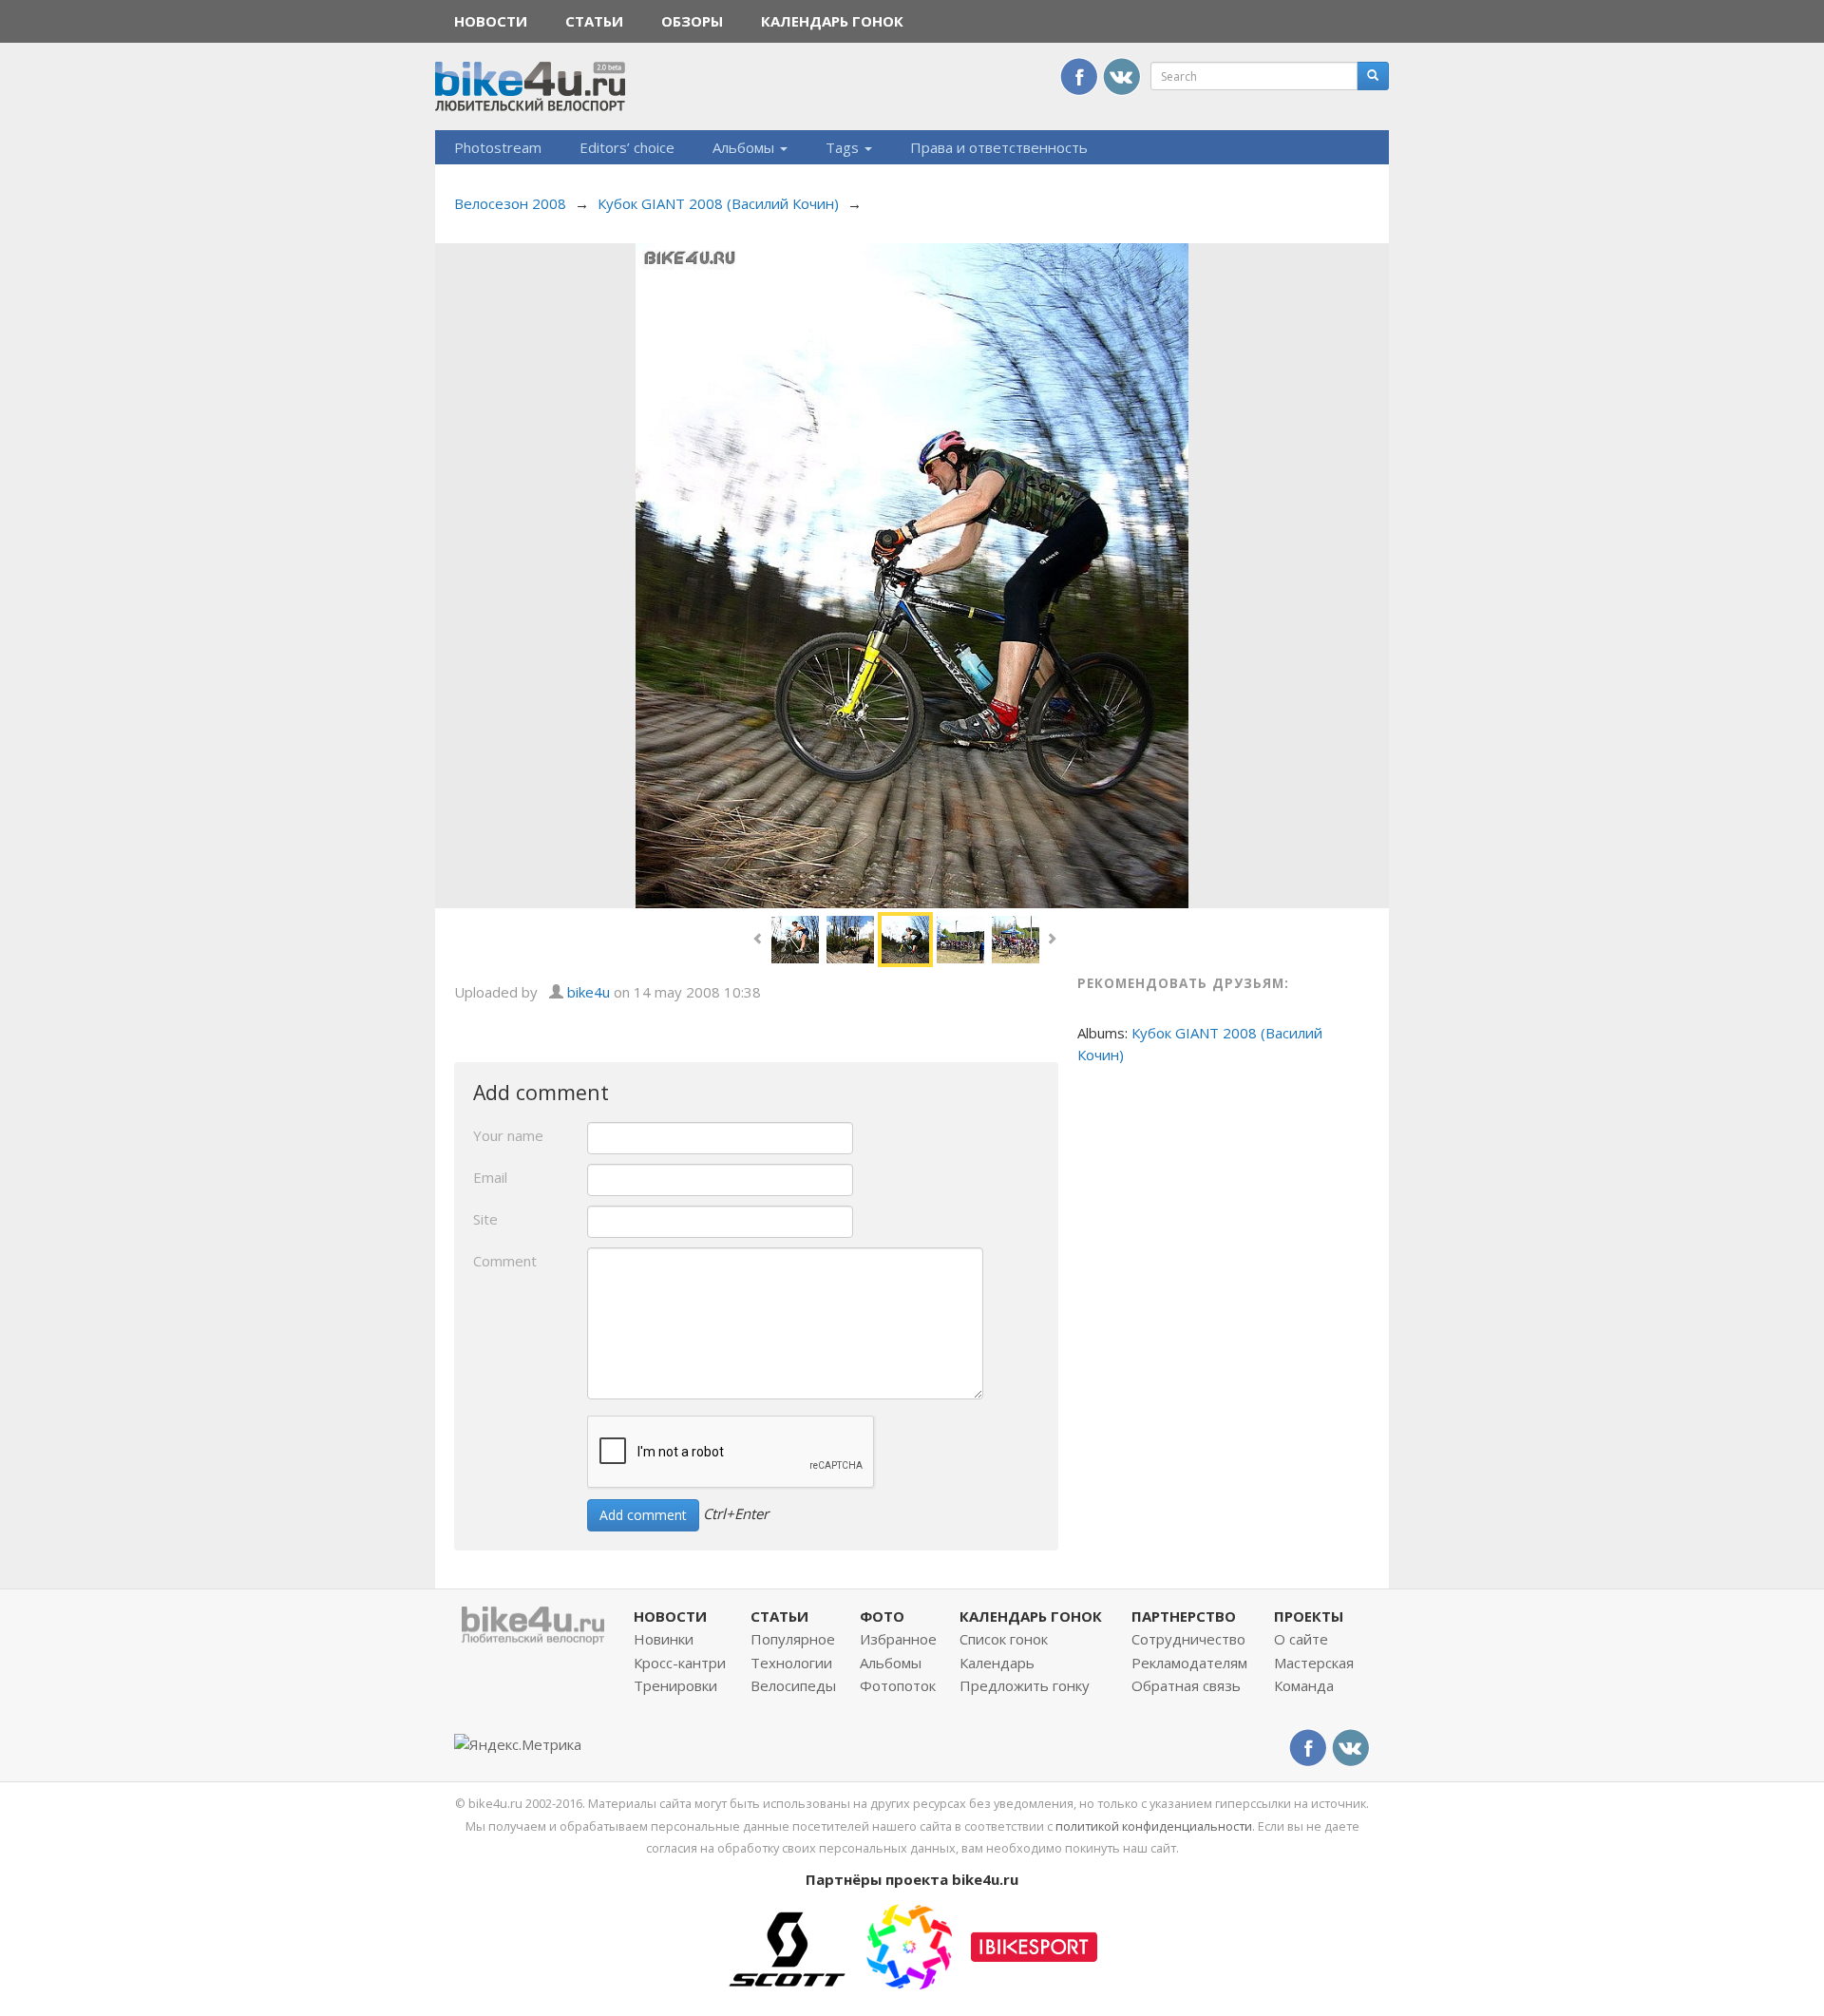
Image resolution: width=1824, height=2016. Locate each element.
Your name (508, 1135)
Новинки (664, 1639)
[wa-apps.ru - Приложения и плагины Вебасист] (909, 1945)
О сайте (1301, 1639)
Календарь (997, 1663)
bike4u (589, 992)
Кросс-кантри (680, 1663)
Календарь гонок (832, 21)
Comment (505, 1261)
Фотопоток (898, 1685)
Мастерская (1314, 1663)
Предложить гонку (1025, 1685)
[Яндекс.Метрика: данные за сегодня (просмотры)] (518, 1745)
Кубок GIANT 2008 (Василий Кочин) (718, 203)
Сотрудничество (1188, 1639)
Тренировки (675, 1685)
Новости (491, 21)
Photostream (498, 147)
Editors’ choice (627, 147)
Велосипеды (793, 1685)
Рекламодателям (1189, 1663)
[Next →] (912, 574)
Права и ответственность (999, 147)
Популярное (793, 1639)
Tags (844, 147)
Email (490, 1177)
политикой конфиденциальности (1154, 1826)
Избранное (898, 1639)
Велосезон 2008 (510, 203)
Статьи (594, 21)
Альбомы (745, 147)
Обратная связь (1186, 1685)
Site (485, 1219)
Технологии (791, 1663)
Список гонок (1004, 1639)
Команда (1304, 1685)
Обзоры (692, 21)
